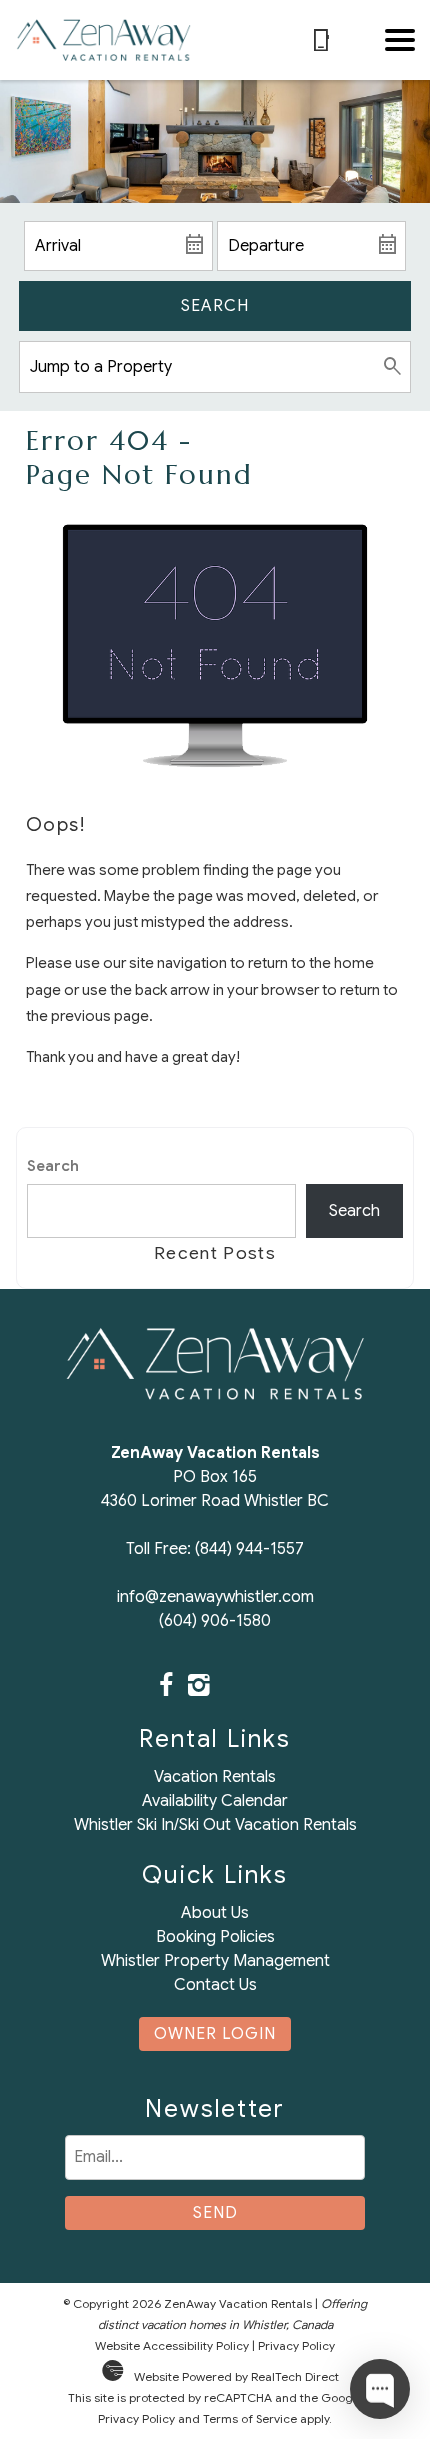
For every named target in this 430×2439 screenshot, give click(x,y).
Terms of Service (250, 2418)
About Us (215, 1913)
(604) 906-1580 (215, 1621)
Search (215, 306)
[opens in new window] (165, 1687)
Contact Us (215, 1985)
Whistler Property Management (215, 1961)
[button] (400, 40)
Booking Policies (215, 1937)
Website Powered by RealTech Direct (236, 2376)
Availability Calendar (215, 1801)
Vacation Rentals (215, 1777)
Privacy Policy (296, 2345)
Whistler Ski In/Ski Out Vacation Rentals (215, 1825)
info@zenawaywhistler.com (215, 1597)
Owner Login (215, 2034)
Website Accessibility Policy (172, 2345)
